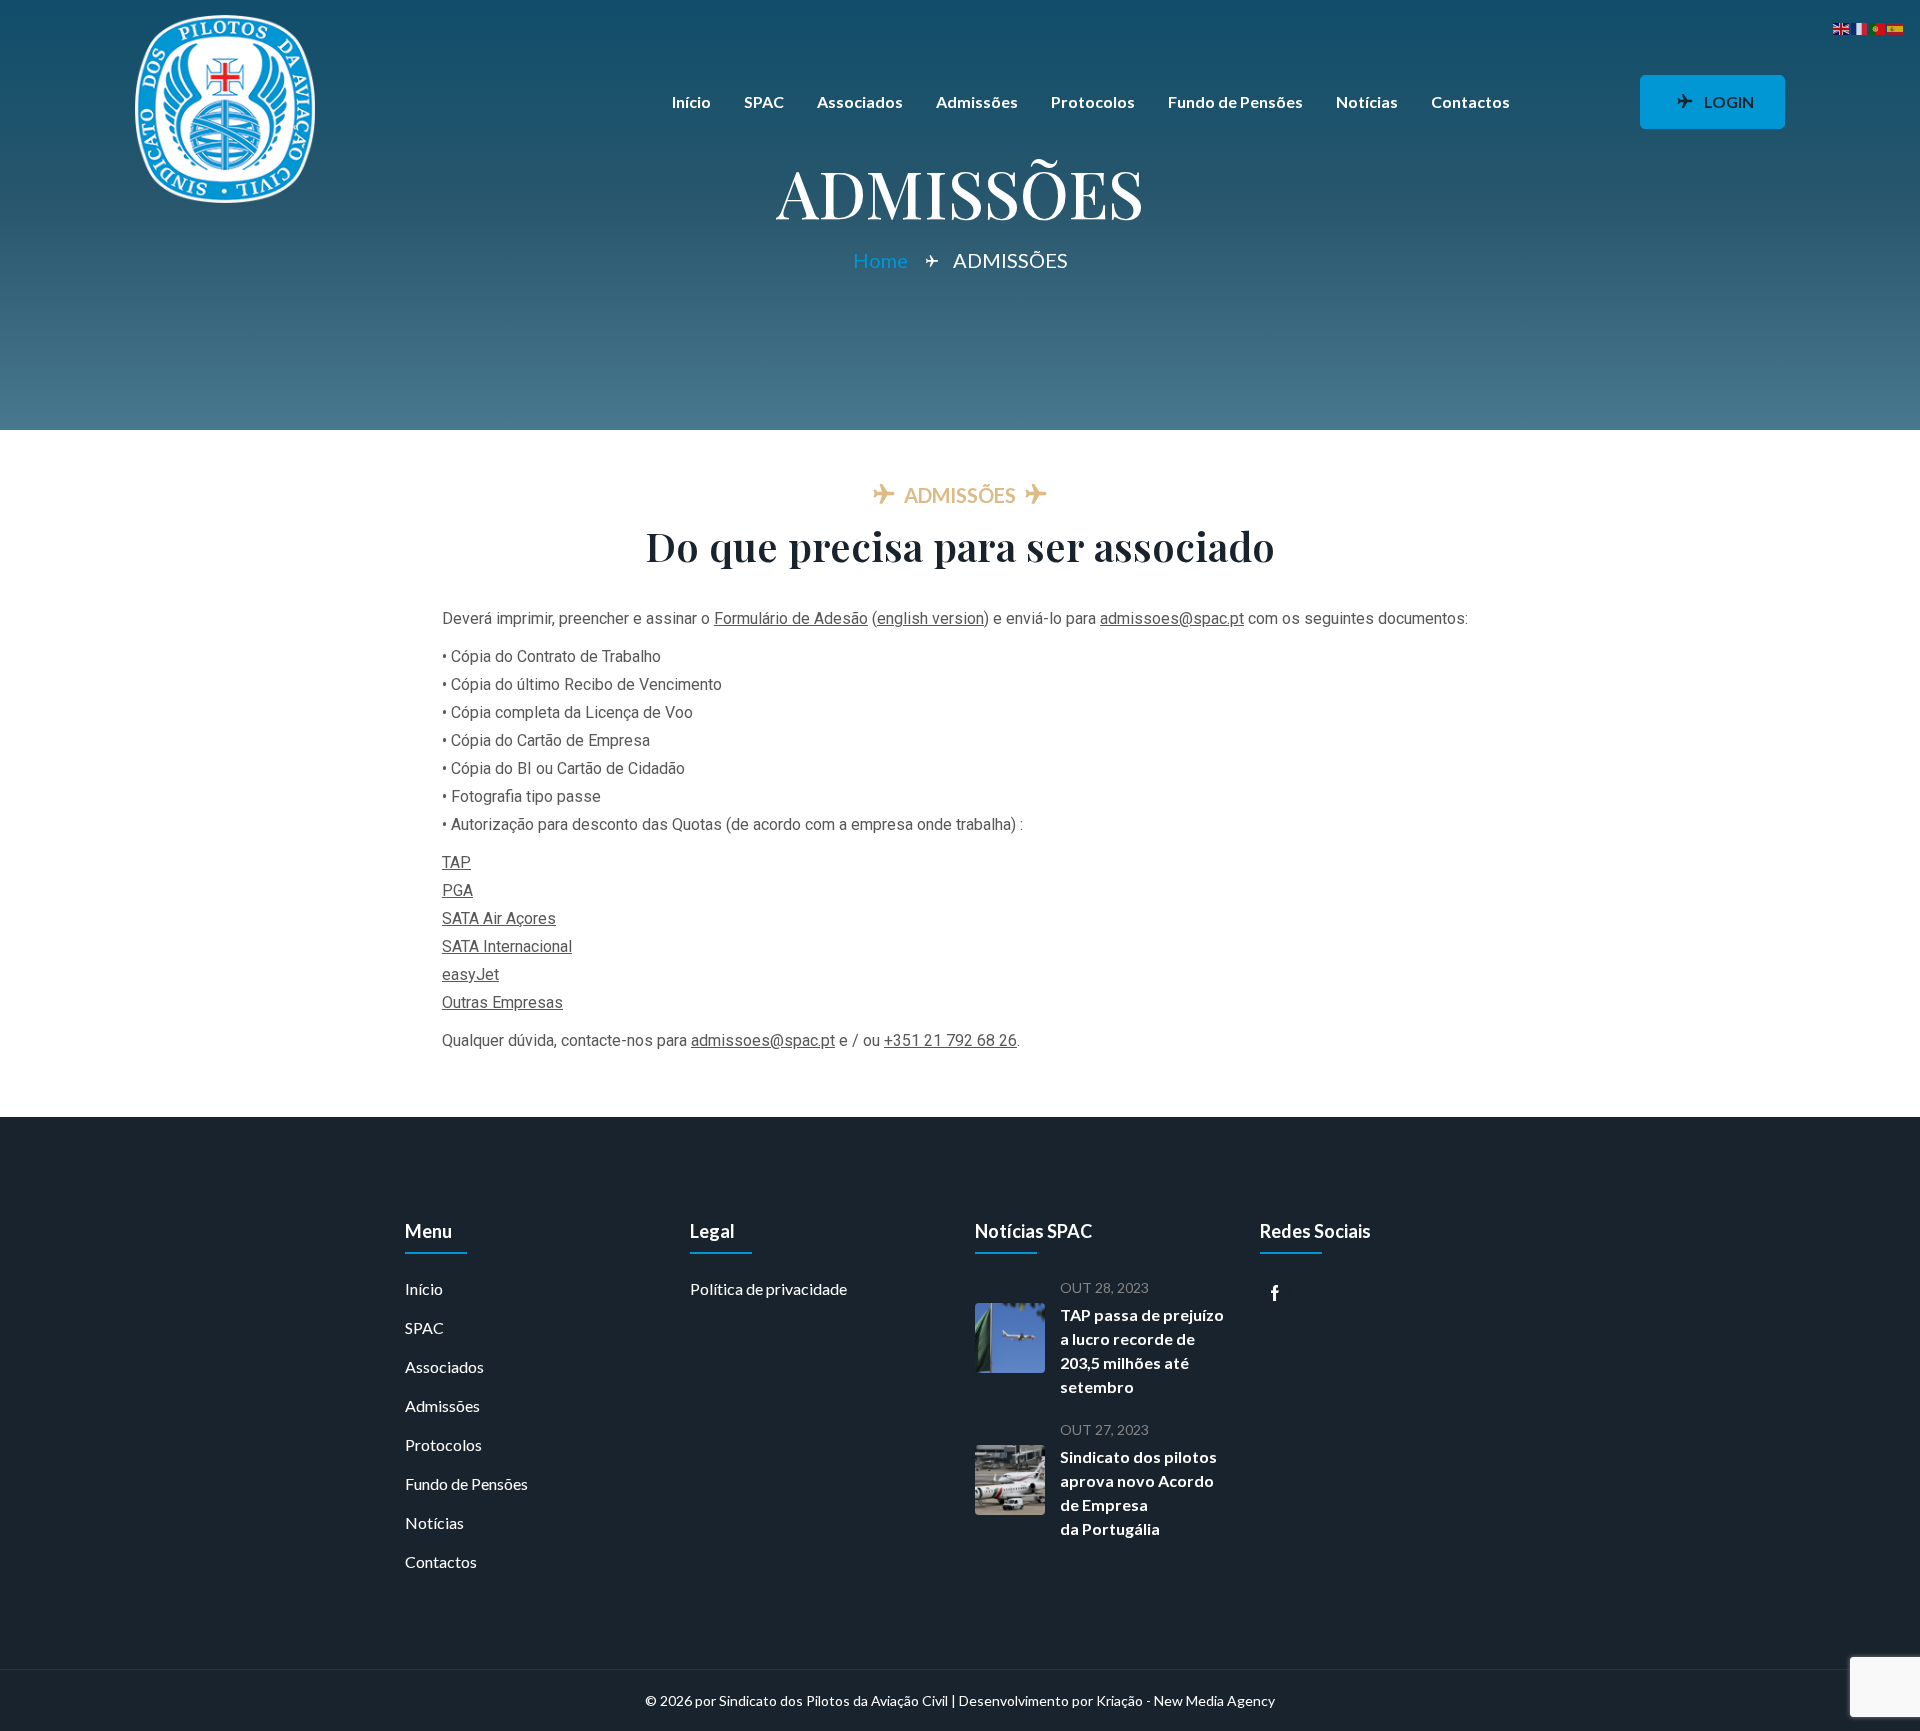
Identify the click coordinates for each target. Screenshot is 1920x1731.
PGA (457, 890)
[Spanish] (1896, 26)
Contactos (1470, 101)
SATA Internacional (507, 946)
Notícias (1367, 101)
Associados (860, 101)
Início (691, 101)
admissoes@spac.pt (1172, 618)
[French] (1860, 26)
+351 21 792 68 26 (950, 1040)
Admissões (977, 101)
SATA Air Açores (499, 918)
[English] (1842, 26)
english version (930, 618)
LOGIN (1729, 101)
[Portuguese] (1878, 26)
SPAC (764, 101)
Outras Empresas (502, 1002)
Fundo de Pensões (1235, 101)
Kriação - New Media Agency (1185, 1700)
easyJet (470, 974)
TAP (456, 862)
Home (880, 260)
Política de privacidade (768, 1288)
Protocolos (1093, 101)
